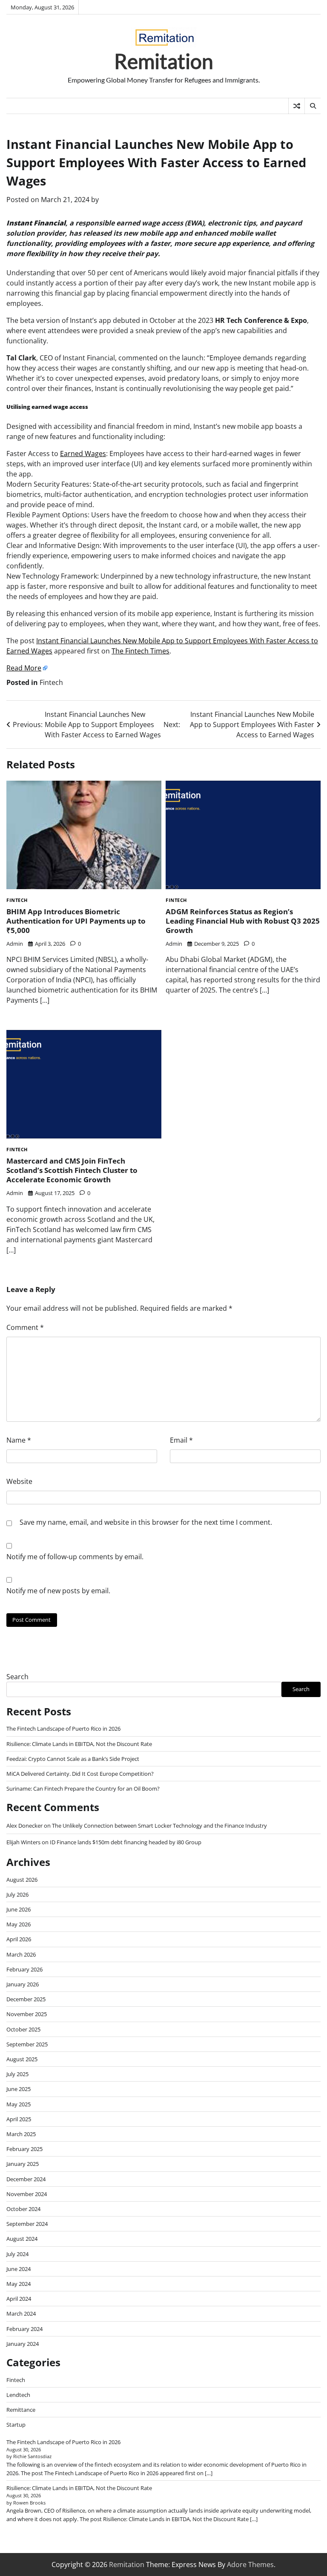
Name (19, 1440)
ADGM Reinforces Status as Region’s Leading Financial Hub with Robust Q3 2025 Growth (243, 921)
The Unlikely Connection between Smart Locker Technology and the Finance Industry (159, 1826)
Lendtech (18, 2395)
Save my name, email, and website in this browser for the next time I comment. (146, 1522)
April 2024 (19, 2299)
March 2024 (21, 2314)
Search (17, 1677)
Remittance (21, 2410)
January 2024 (23, 2344)
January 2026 (23, 1984)
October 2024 (23, 2209)
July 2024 (17, 2254)
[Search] (313, 106)
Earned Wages (83, 454)
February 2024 (24, 2329)
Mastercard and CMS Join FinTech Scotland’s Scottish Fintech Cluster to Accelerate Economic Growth (72, 1170)
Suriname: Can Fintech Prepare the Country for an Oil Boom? (83, 1789)
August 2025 (22, 2059)
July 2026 (17, 1894)
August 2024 (22, 2239)
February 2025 (24, 2149)
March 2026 (21, 1954)
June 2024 (19, 2269)
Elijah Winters (23, 1842)
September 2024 (27, 2224)
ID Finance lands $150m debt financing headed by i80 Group (126, 1842)
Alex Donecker (24, 1826)
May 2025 (19, 2104)
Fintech (51, 682)
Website (19, 1481)
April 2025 (19, 2119)
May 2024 (19, 2284)
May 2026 (19, 1924)
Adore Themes (250, 2565)
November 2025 (27, 2014)
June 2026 (19, 1909)
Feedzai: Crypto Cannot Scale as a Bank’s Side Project (73, 1759)
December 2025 (26, 1999)
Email (181, 1440)
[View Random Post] (297, 106)
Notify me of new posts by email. (58, 1591)
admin (15, 944)
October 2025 (23, 2029)
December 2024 (26, 2179)
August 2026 (22, 1880)
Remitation (164, 61)
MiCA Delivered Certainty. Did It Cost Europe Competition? (80, 1774)
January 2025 (23, 2164)
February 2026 (24, 1969)
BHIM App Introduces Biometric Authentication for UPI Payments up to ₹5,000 (76, 921)
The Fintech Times (141, 651)
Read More (24, 668)
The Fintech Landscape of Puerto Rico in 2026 (63, 1729)
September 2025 (27, 2044)
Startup (16, 2425)
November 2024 (27, 2194)
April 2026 (19, 1939)
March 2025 (21, 2134)
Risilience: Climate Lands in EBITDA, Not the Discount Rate (79, 1744)
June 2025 (19, 2089)
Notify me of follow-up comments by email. (75, 1557)
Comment (25, 1327)
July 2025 (17, 2074)
